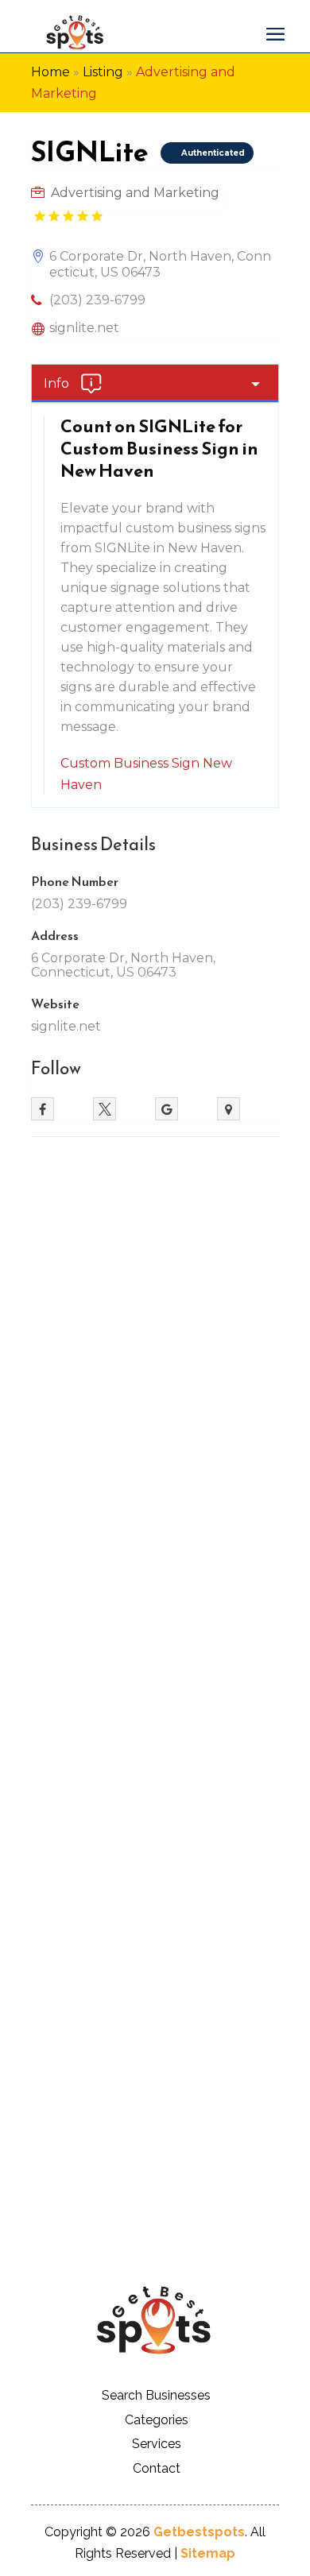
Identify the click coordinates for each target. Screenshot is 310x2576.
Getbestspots (199, 2532)
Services (157, 2444)
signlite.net (84, 328)
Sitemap (208, 2553)
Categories (157, 2420)
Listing (103, 72)
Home (50, 72)
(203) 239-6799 (97, 300)
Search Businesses (156, 2395)
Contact (157, 2468)
